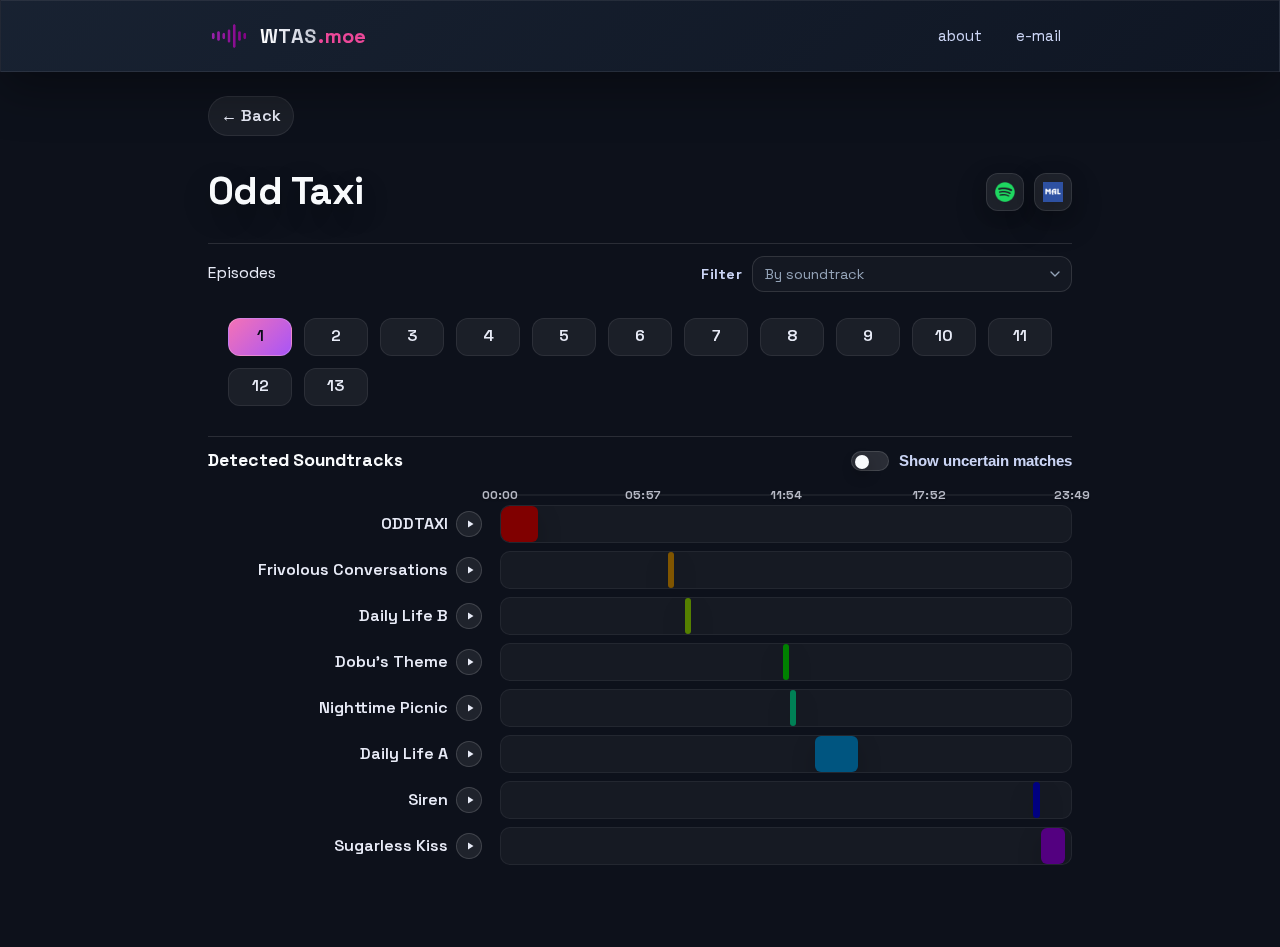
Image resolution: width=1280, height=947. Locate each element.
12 (260, 385)
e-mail (1038, 35)
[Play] (469, 524)
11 (1020, 335)
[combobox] (903, 274)
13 (336, 385)
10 (944, 335)
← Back (251, 115)
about (960, 35)
